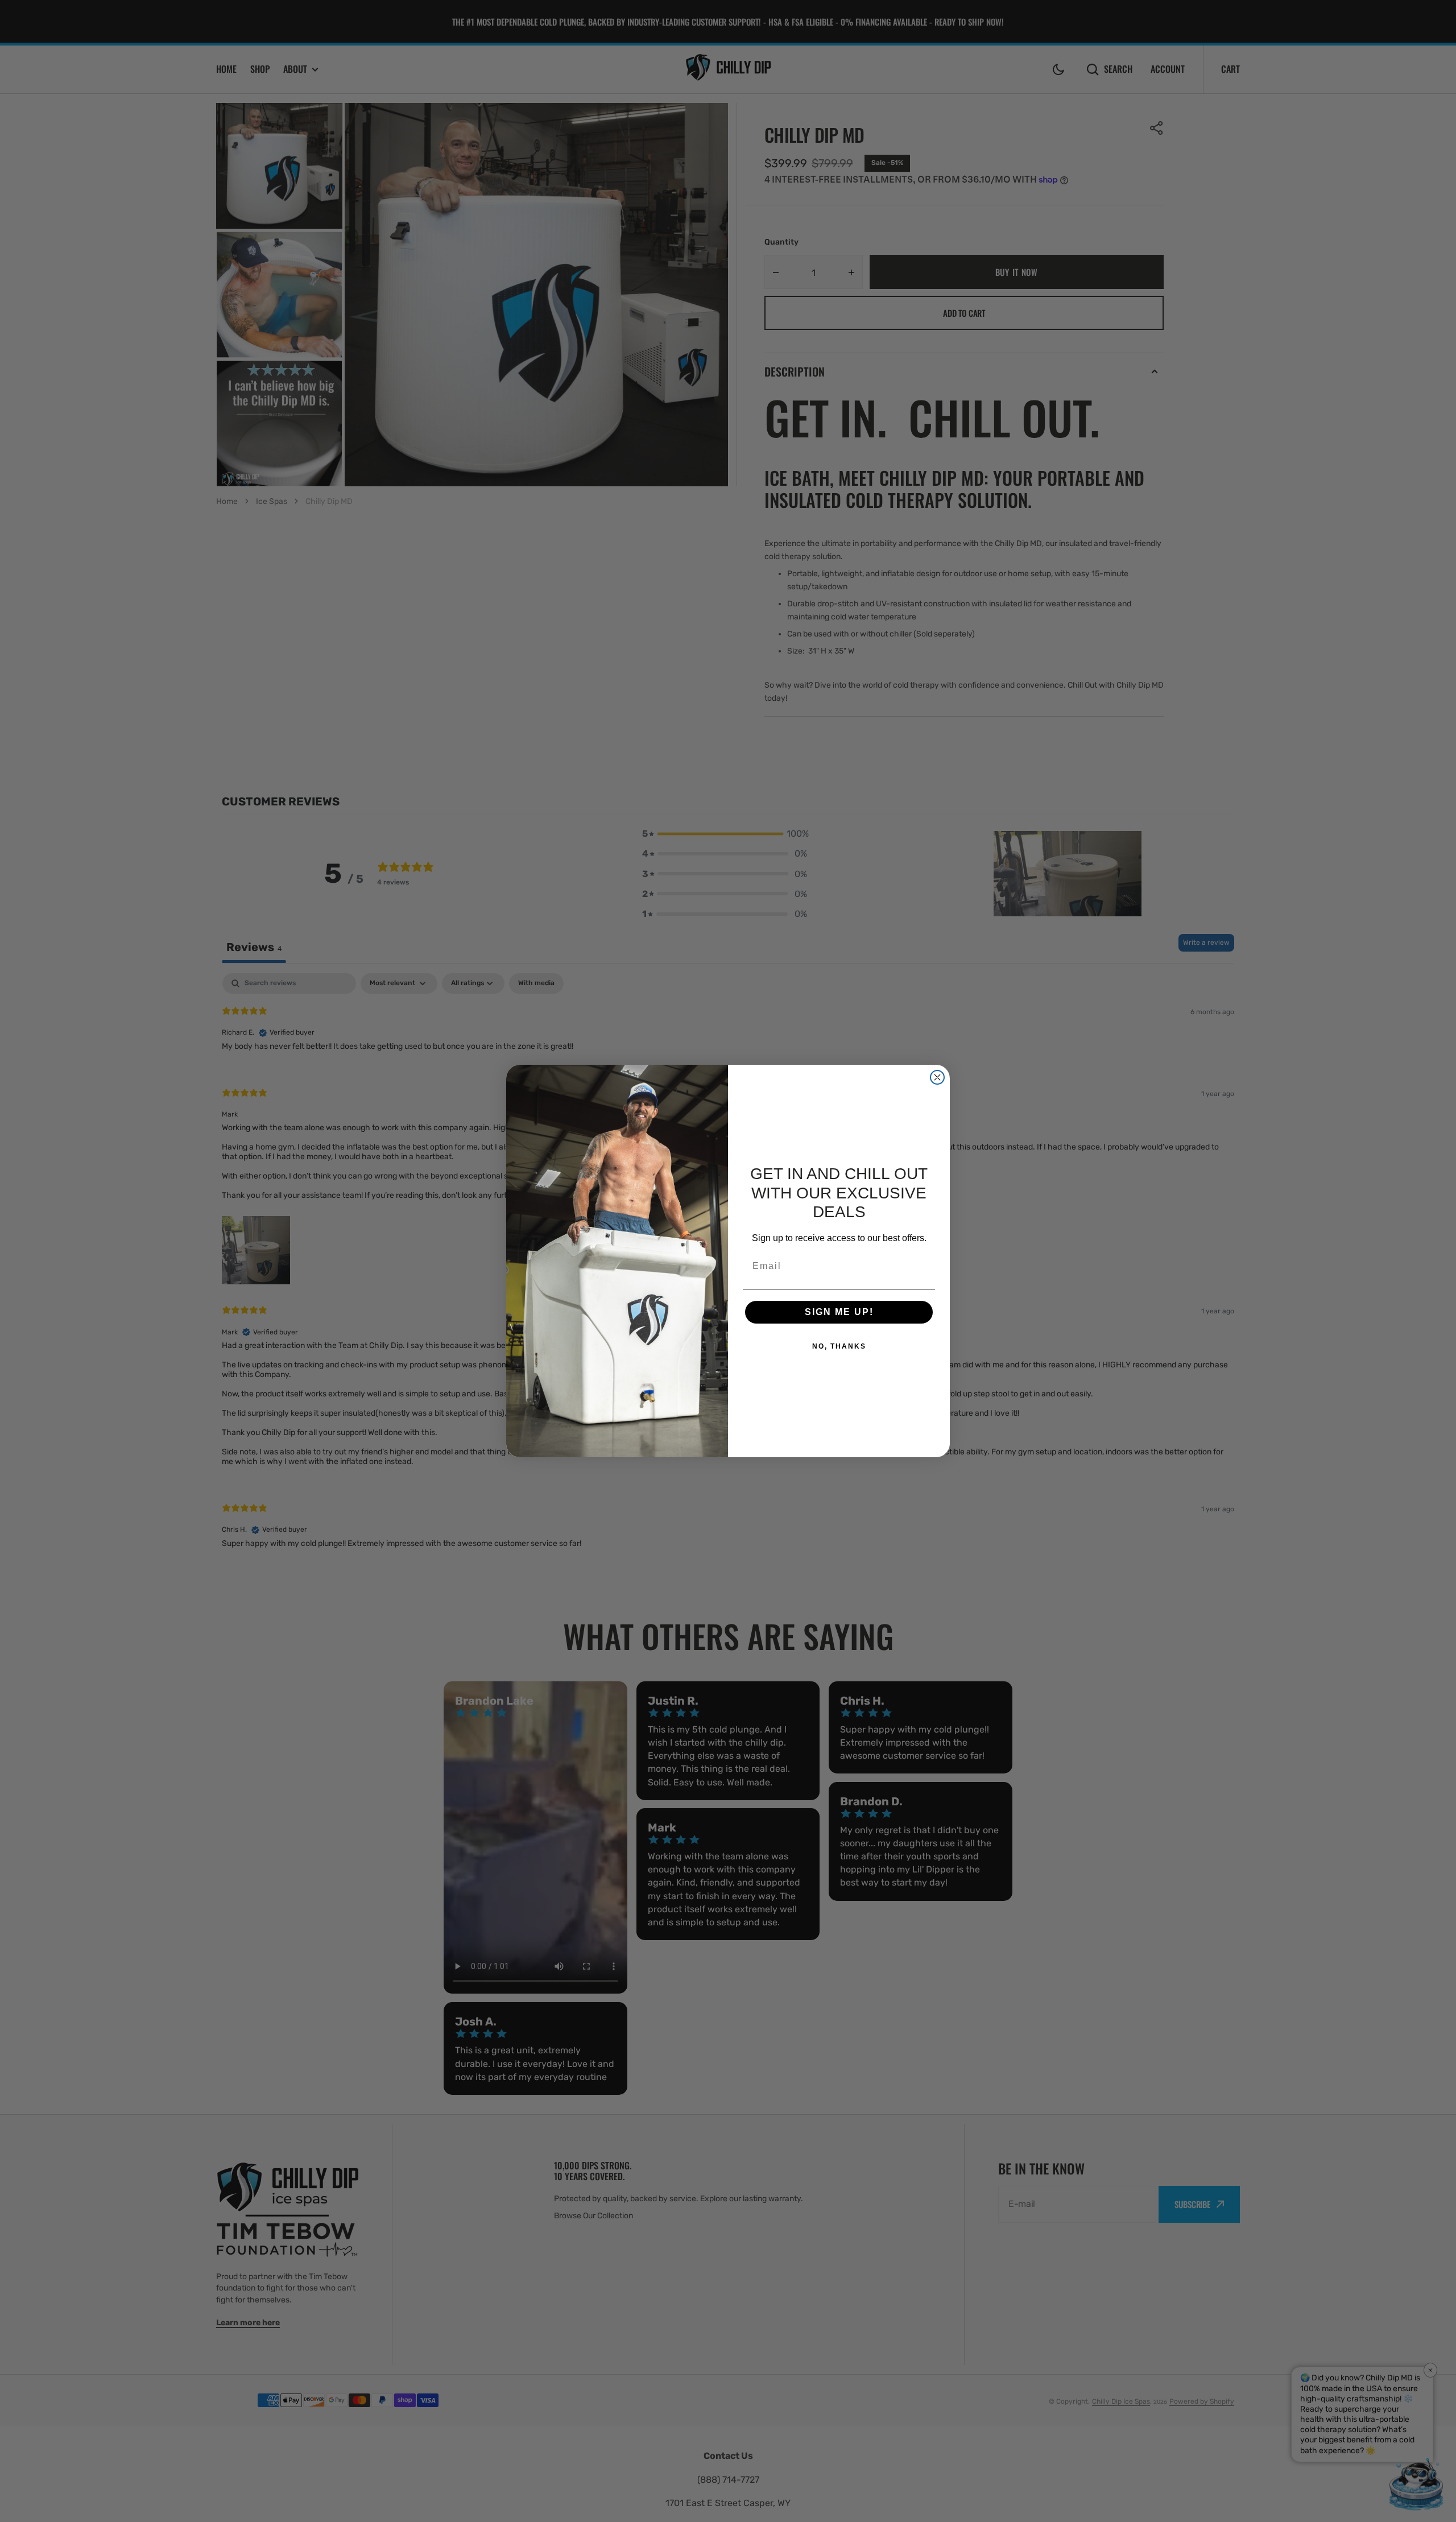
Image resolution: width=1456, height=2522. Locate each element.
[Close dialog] (937, 1077)
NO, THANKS (839, 1346)
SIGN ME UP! (839, 1312)
